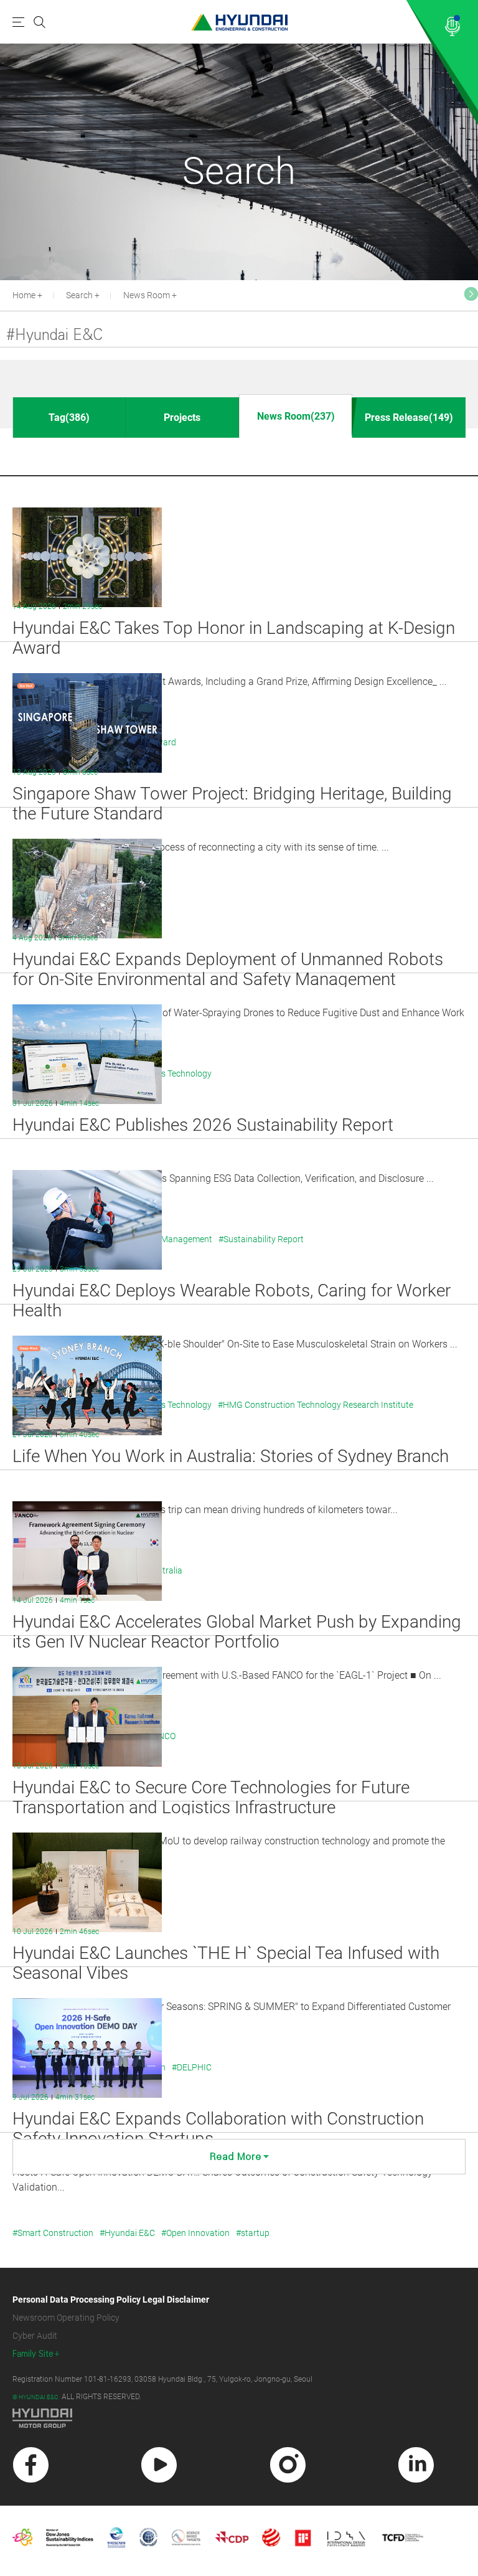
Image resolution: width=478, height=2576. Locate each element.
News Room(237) (296, 416)
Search (79, 295)
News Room (147, 295)
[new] (31, 2465)
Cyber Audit (35, 2336)
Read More (236, 2157)
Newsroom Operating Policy (66, 2318)
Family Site (33, 2354)
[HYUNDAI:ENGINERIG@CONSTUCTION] (239, 22)
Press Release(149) (409, 418)
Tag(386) (69, 418)
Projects (182, 418)
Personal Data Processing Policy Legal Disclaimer (111, 2300)
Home (24, 295)
